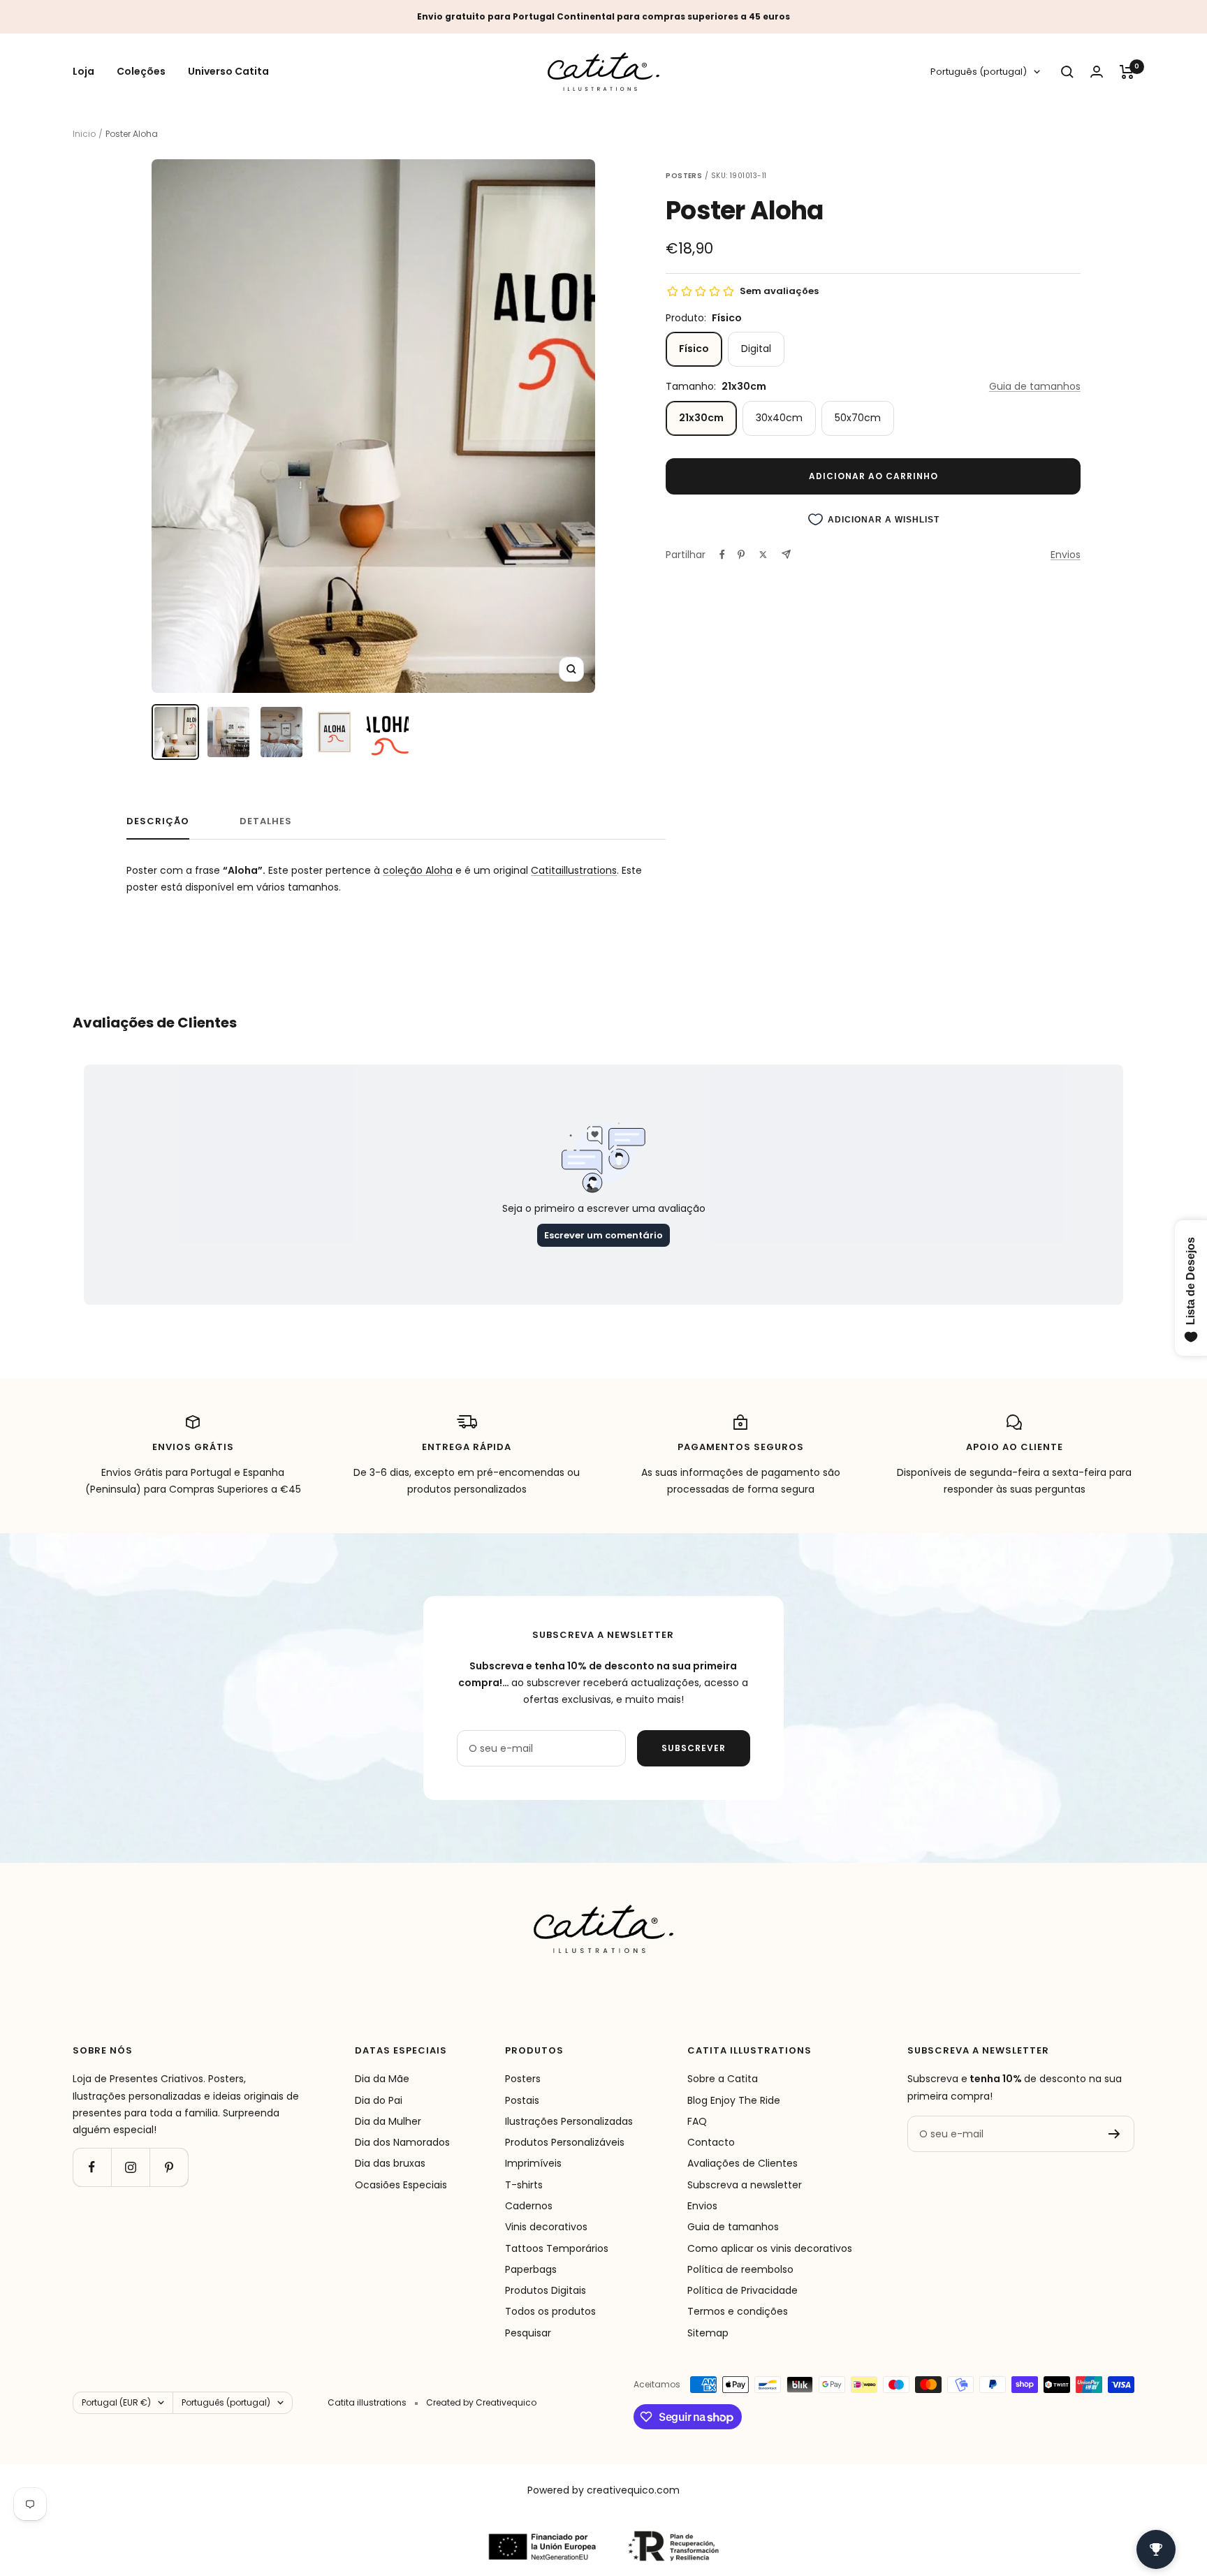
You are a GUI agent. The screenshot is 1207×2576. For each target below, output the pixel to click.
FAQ (697, 2121)
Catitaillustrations (574, 870)
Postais (522, 2100)
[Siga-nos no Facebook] (92, 2167)
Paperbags (531, 2269)
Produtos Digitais (546, 2290)
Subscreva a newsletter (745, 2185)
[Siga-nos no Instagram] (130, 2167)
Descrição (158, 822)
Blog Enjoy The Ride (734, 2100)
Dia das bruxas (390, 2163)
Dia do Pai (379, 2100)
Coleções (141, 72)
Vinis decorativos (546, 2227)
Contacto (711, 2142)
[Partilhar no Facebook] (722, 555)
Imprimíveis (533, 2163)
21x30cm (701, 418)
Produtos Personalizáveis (565, 2142)
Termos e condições (738, 2311)
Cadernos (529, 2206)
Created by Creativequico (481, 2402)
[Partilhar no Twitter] (763, 555)
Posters (523, 2079)
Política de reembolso (740, 2269)
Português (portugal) (979, 72)
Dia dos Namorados (402, 2142)
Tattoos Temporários (557, 2248)
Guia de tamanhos (1035, 386)
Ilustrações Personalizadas (569, 2121)
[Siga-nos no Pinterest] (169, 2167)
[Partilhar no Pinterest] (741, 555)
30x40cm (779, 418)
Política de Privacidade (743, 2290)
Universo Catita (228, 72)
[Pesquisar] (1067, 72)
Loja (83, 72)
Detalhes (266, 822)
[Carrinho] (1127, 72)
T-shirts (524, 2185)
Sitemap (708, 2333)
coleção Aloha (418, 870)
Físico (694, 349)
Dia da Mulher (388, 2121)
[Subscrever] (1114, 2134)
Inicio (84, 134)
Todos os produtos (550, 2311)
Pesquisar (528, 2333)
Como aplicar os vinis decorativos (770, 2248)
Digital (756, 349)
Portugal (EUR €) (116, 2402)
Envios (1066, 555)
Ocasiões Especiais (401, 2185)
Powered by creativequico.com (603, 2490)
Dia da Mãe (382, 2079)
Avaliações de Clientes (743, 2163)
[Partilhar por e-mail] (786, 554)
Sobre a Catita (723, 2079)
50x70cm (858, 418)
